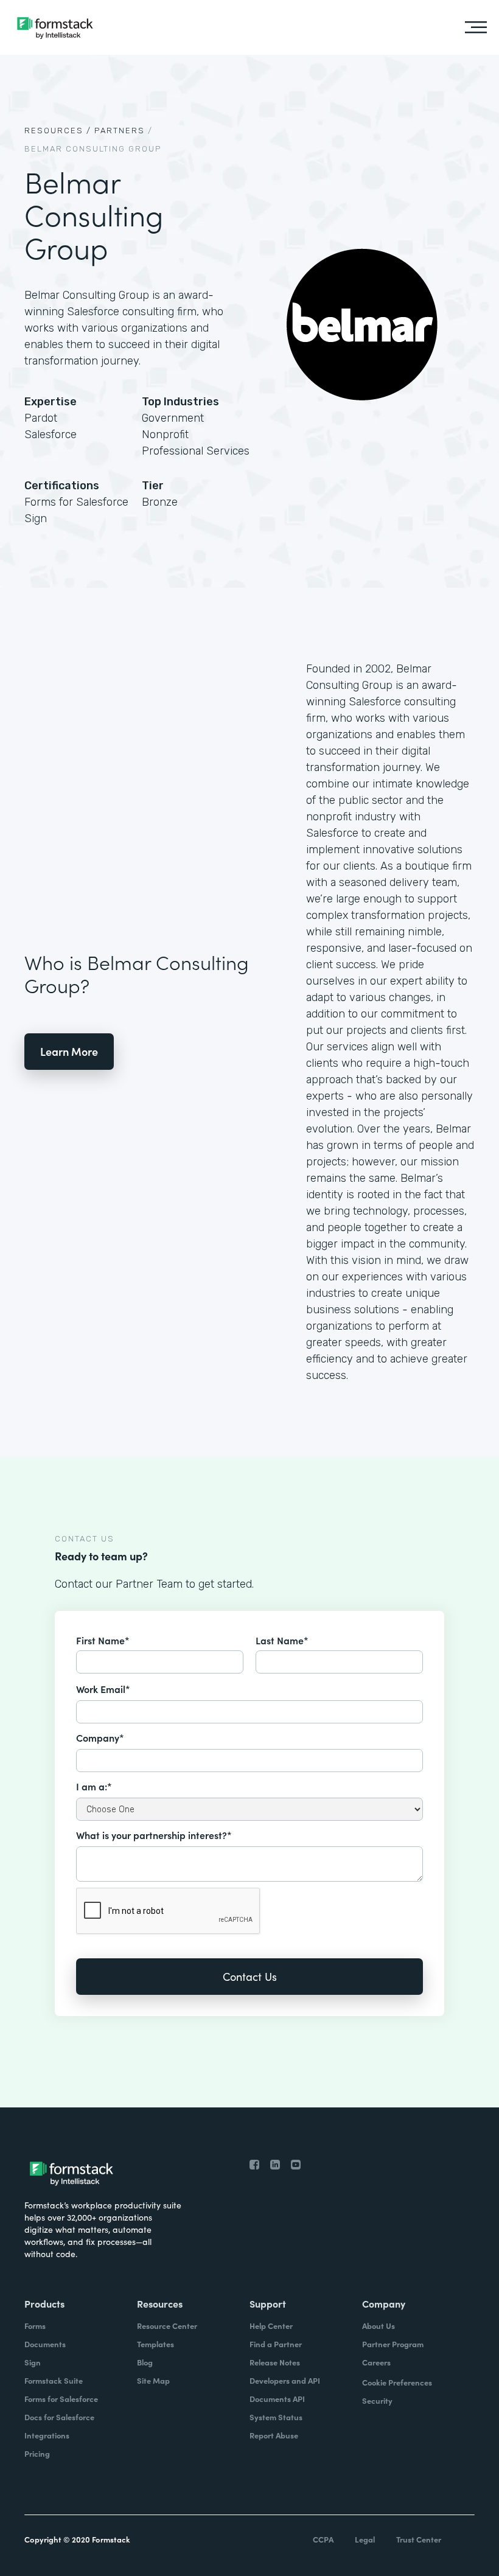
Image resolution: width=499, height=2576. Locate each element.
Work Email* (103, 1689)
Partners (120, 131)
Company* (100, 1737)
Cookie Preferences (397, 2382)
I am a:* (94, 1786)
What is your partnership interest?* (154, 1835)
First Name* (103, 1640)
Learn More (69, 1051)
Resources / (58, 131)
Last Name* (282, 1640)
